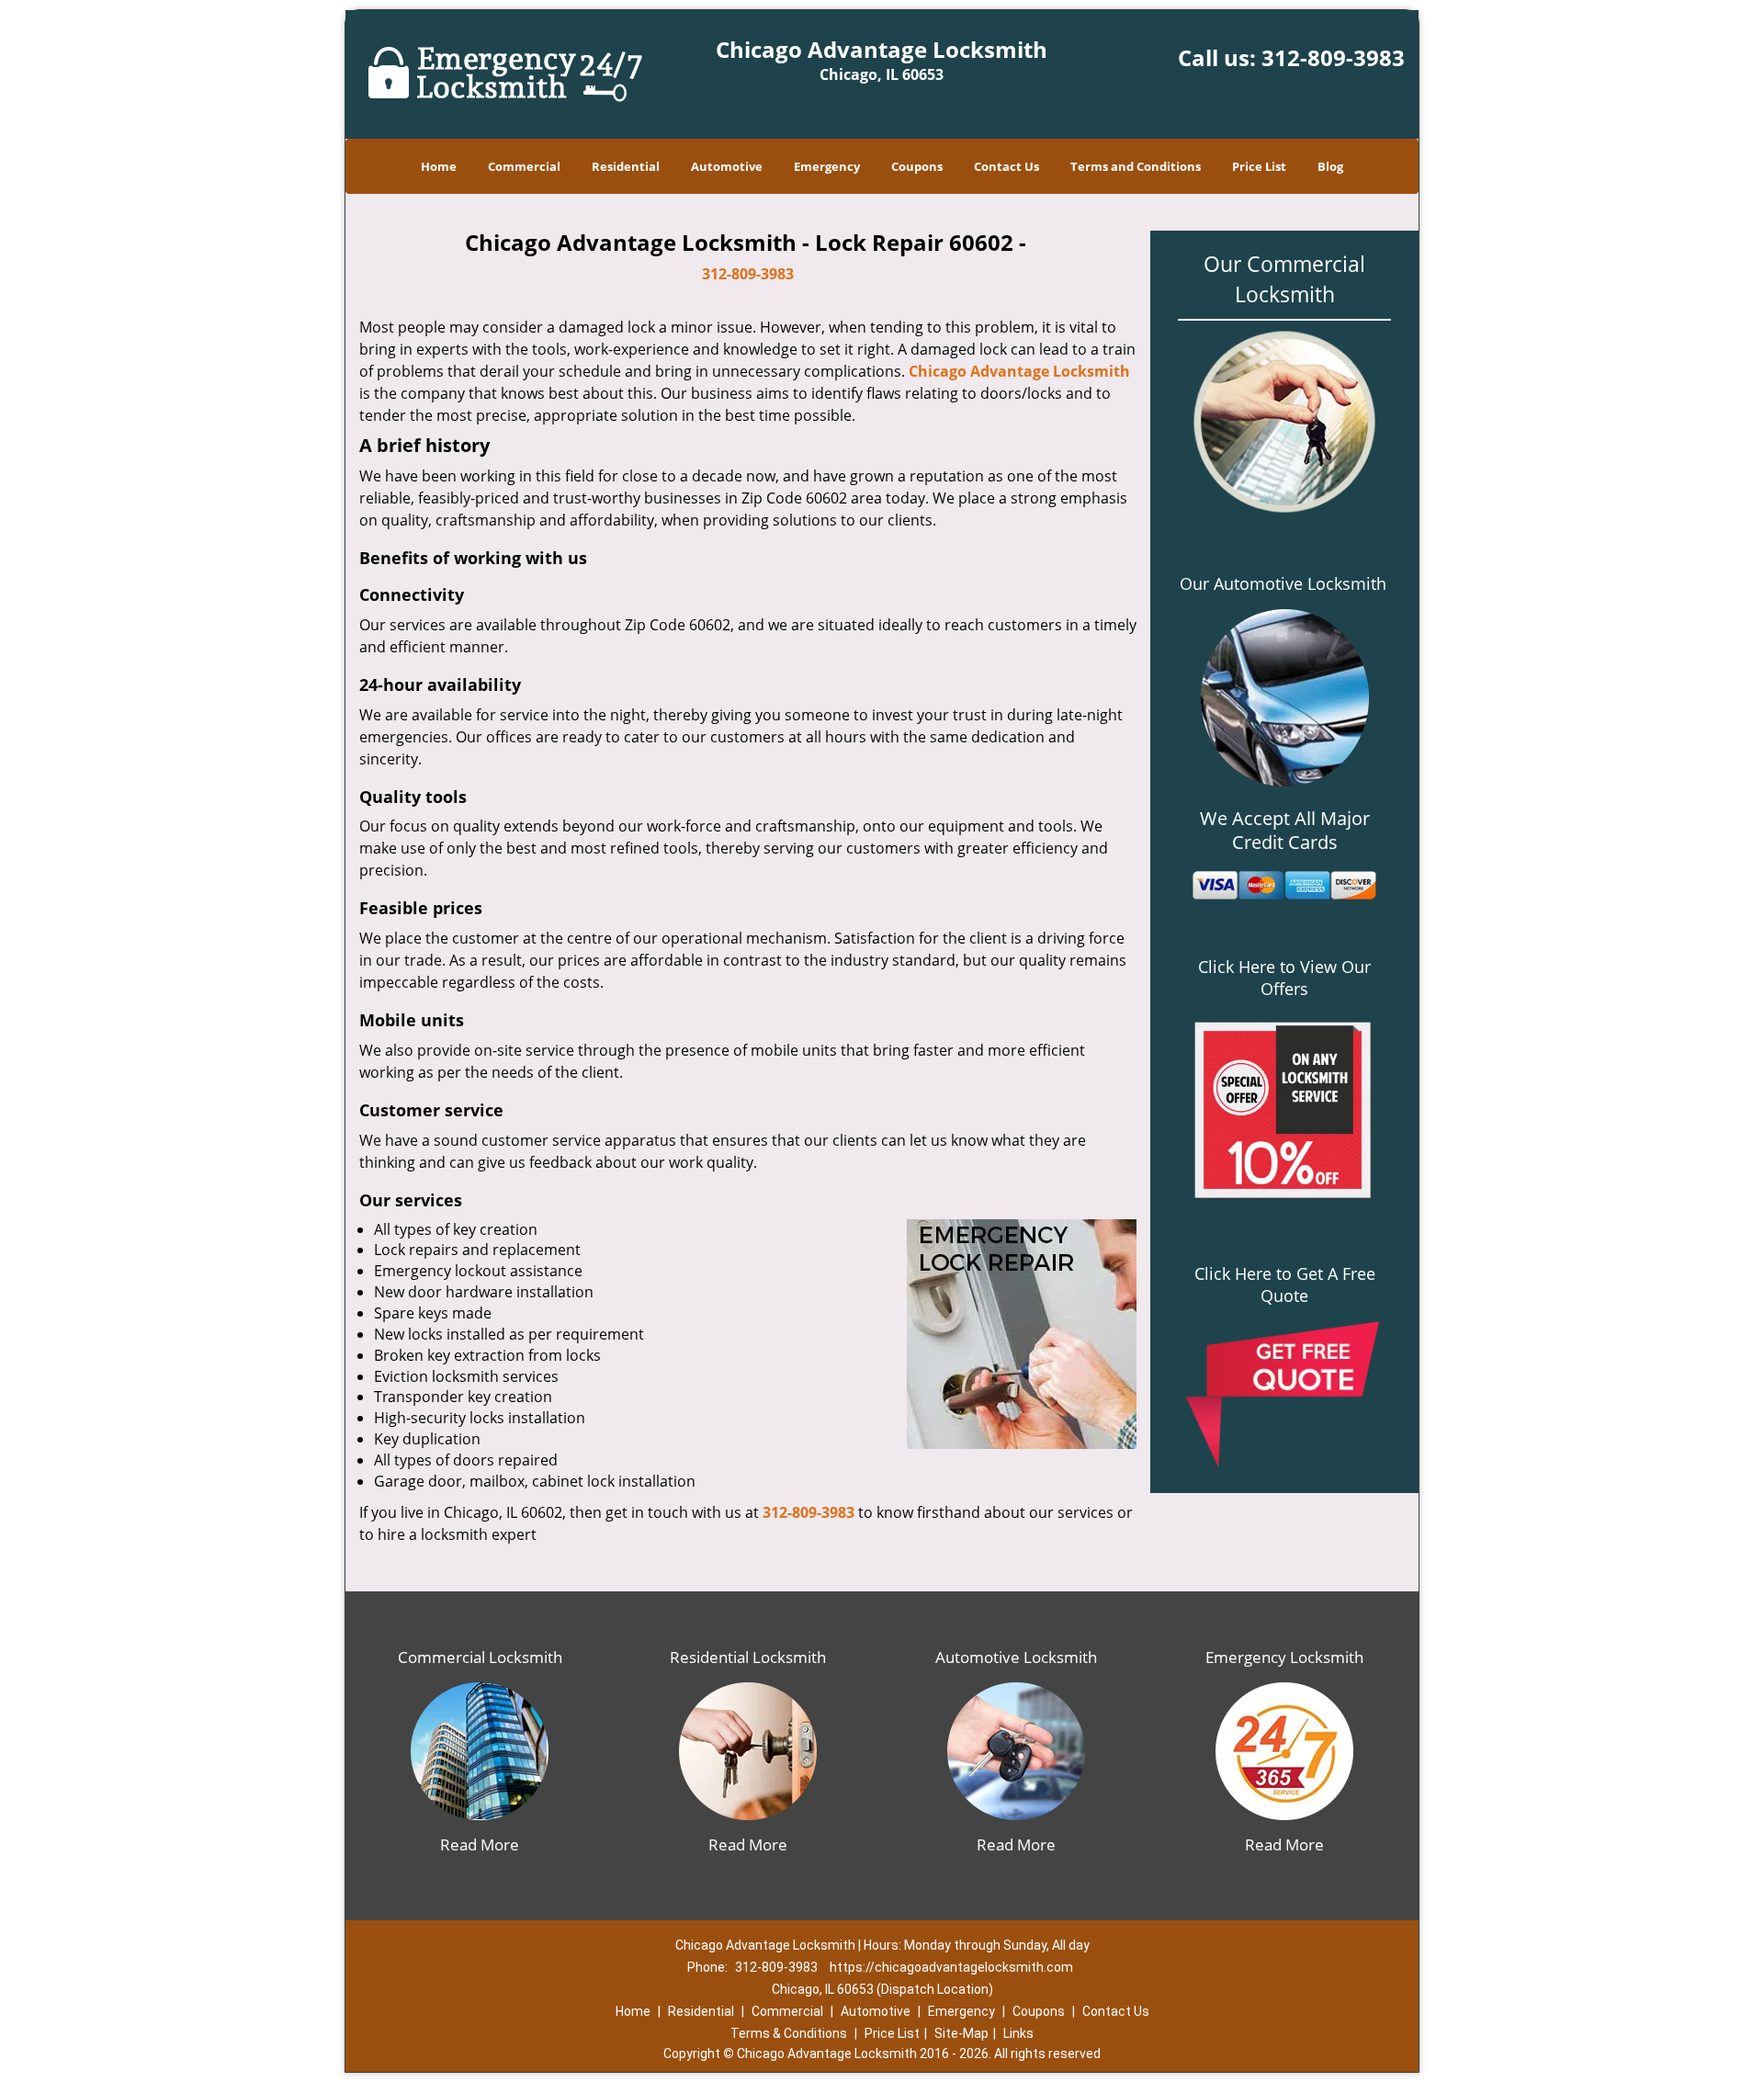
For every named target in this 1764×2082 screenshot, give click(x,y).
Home (439, 166)
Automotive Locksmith (1016, 1657)
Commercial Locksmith (480, 1657)
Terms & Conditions (789, 2033)
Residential (626, 166)
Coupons (917, 166)
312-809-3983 (1333, 57)
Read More (480, 1844)
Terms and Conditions (1136, 166)
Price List (1259, 166)
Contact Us (1006, 166)
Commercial (524, 166)
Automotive (727, 166)
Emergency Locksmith (1284, 1657)
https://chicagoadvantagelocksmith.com (951, 1967)
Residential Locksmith (748, 1657)
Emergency (827, 166)
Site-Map (961, 2033)
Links (1018, 2033)
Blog (1330, 166)
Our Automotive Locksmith (1283, 583)
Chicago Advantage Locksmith (1019, 371)
